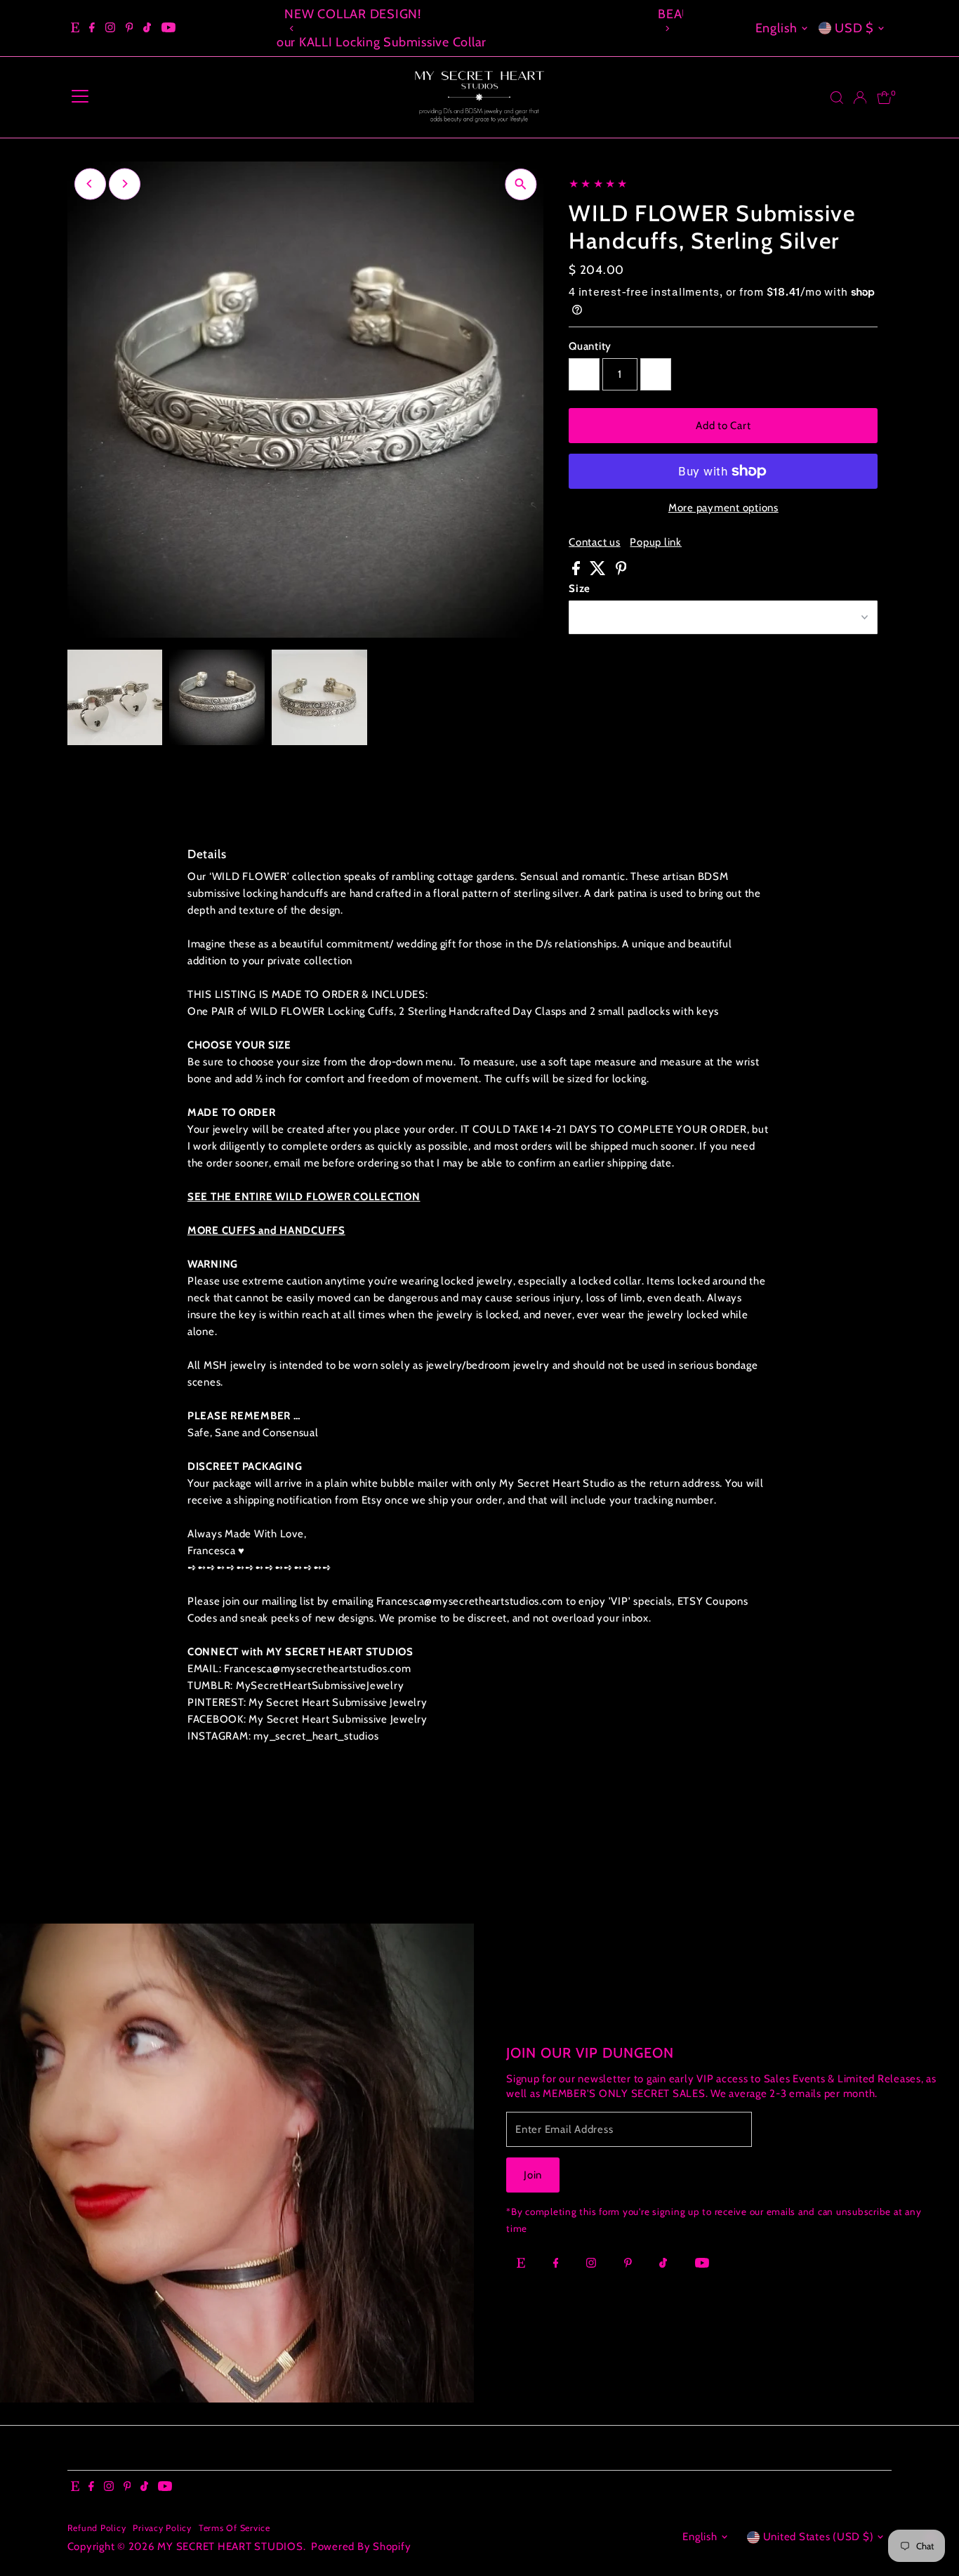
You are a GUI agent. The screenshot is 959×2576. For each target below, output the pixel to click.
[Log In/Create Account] (860, 98)
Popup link (656, 543)
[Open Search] (837, 98)
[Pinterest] (130, 28)
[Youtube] (168, 28)
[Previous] (292, 28)
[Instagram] (110, 28)
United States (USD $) (819, 2537)
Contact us (595, 543)
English (776, 28)
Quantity (590, 346)
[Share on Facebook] (577, 572)
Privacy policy (162, 2528)
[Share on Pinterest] (621, 572)
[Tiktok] (147, 28)
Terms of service (234, 2528)
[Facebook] (92, 28)
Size (580, 589)
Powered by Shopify (361, 2547)
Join (533, 2175)
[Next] (667, 28)
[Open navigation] (80, 98)
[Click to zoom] (521, 184)
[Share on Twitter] (599, 572)
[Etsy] (75, 28)
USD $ (855, 28)
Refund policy (97, 2528)
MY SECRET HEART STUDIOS (230, 2547)
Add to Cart (723, 426)
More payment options (723, 508)
